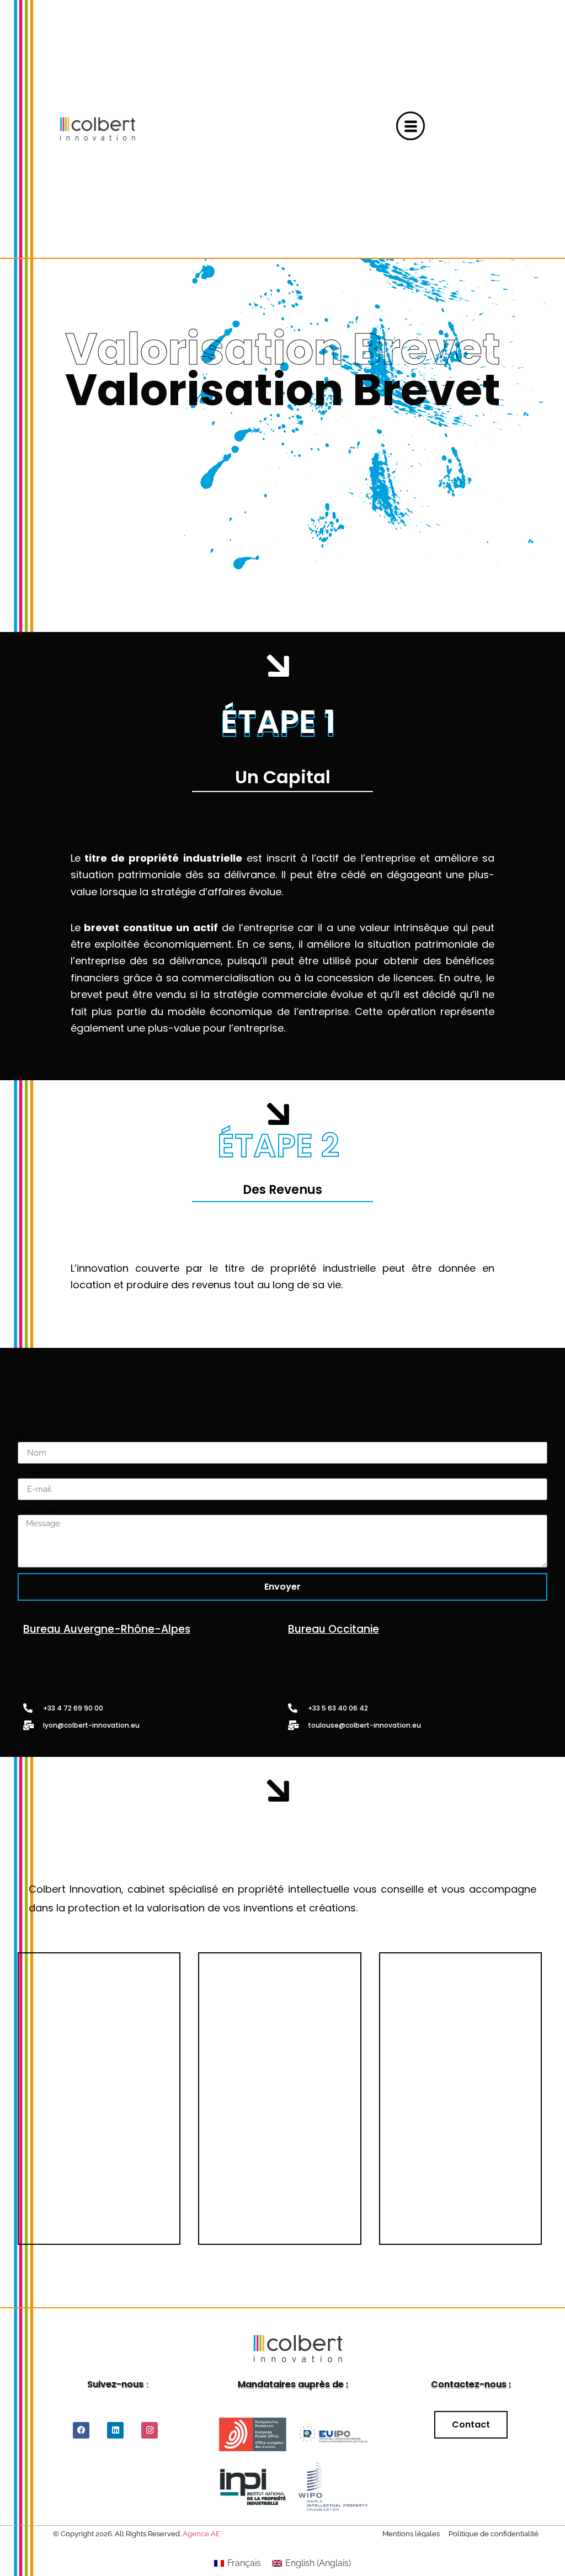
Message (36, 1510)
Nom (28, 1437)
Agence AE (201, 2534)
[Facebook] (81, 2430)
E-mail (31, 1474)
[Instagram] (150, 2430)
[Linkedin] (115, 2430)
